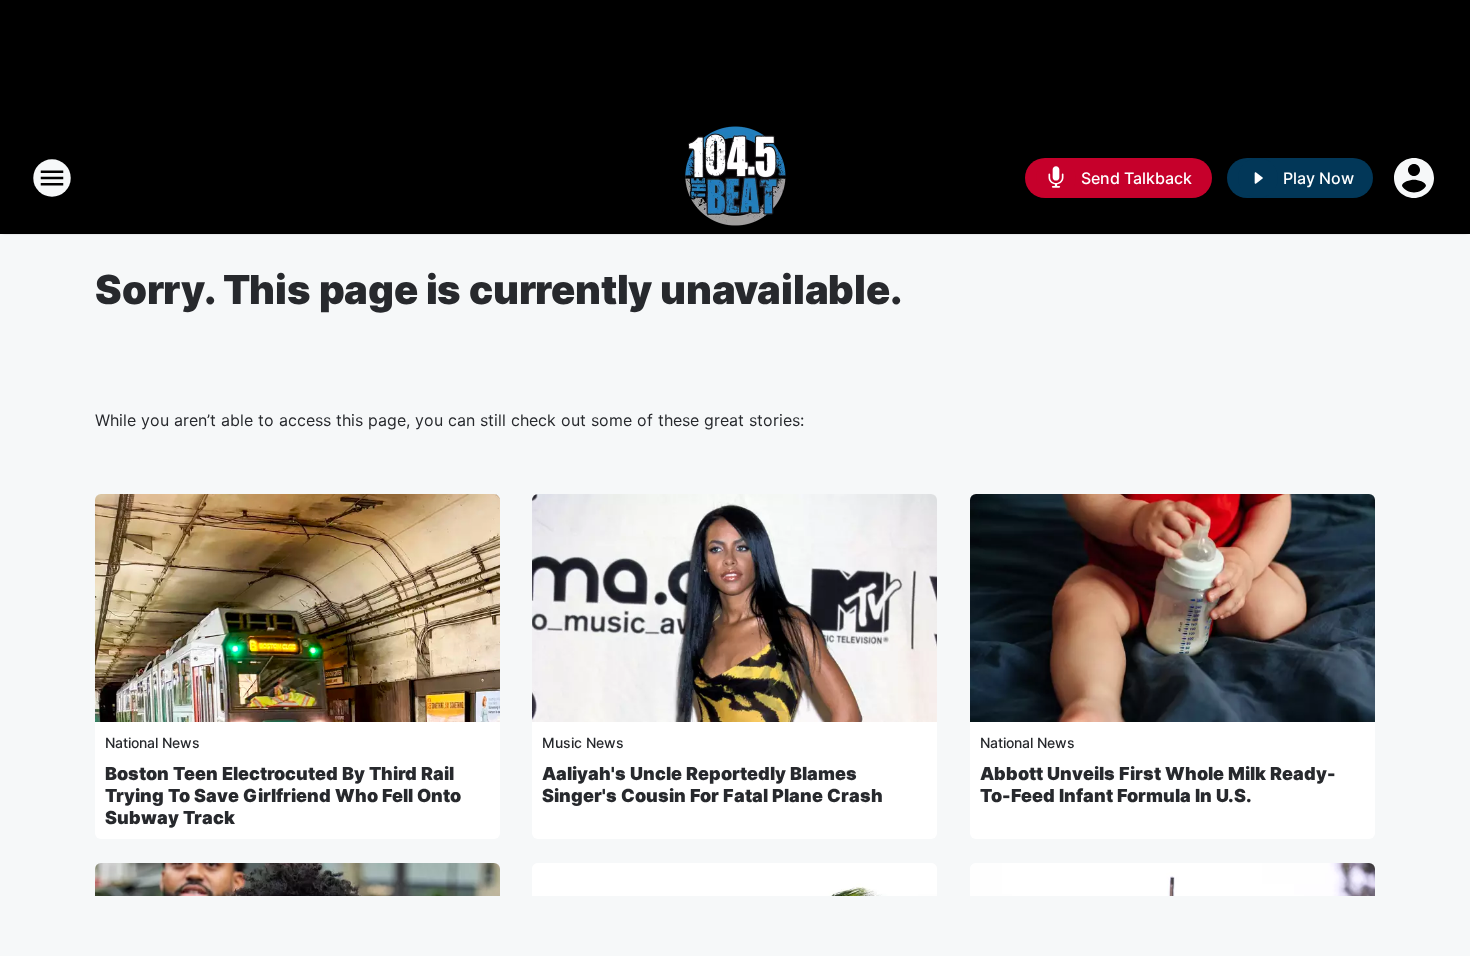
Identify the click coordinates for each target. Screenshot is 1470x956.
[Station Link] (735, 178)
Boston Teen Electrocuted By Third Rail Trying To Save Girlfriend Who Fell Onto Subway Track (283, 795)
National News (152, 742)
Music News (583, 742)
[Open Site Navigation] (52, 178)
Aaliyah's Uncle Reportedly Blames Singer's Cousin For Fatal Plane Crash (712, 784)
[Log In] (1416, 178)
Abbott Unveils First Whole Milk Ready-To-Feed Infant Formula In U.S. (1158, 784)
